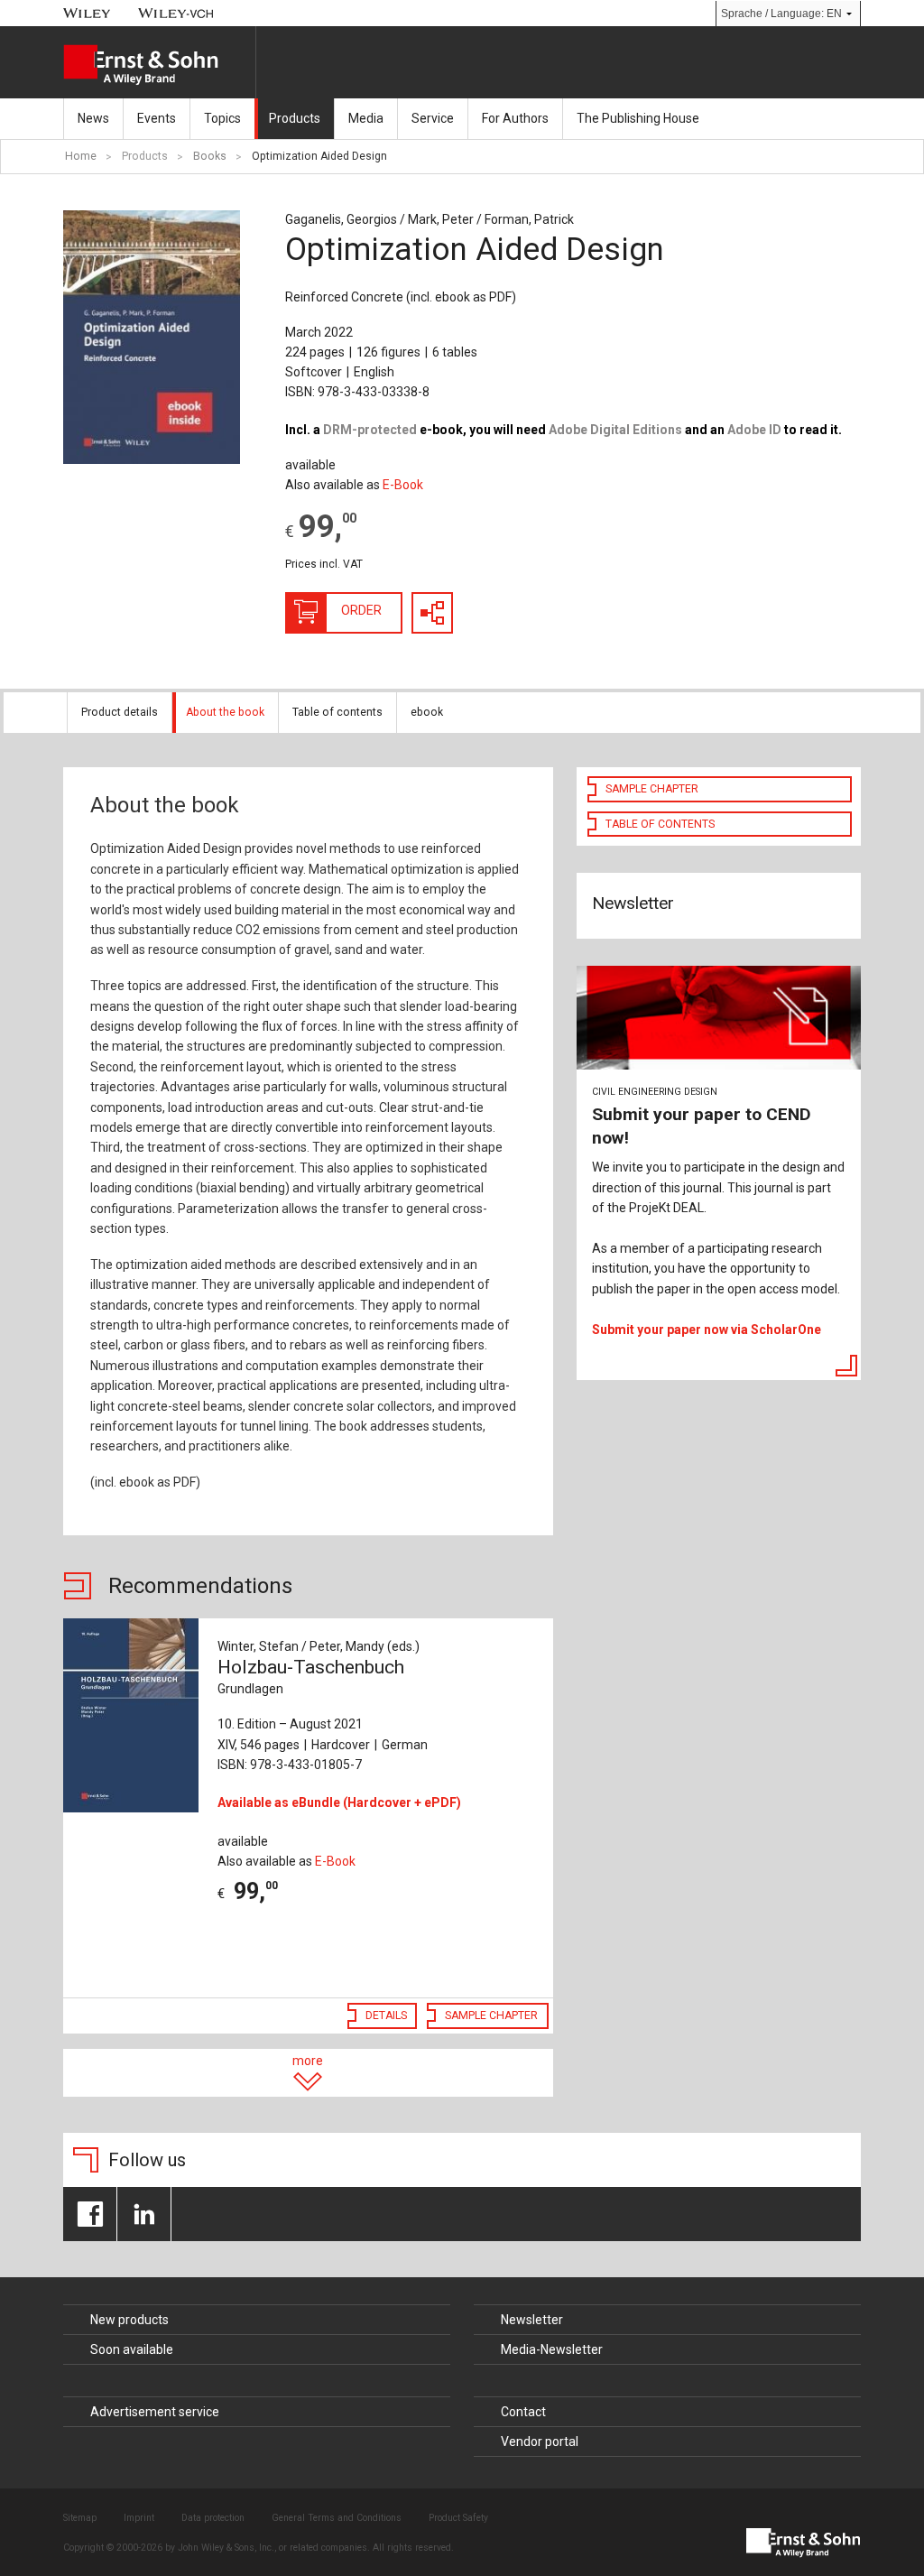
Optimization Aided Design (319, 156)
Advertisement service (155, 2412)
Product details (120, 712)
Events (157, 118)
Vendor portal (540, 2442)
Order (361, 610)
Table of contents (337, 712)
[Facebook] (90, 2214)
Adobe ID (754, 430)
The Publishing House (638, 118)
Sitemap (80, 2518)
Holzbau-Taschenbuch (311, 1676)
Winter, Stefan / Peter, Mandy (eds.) (319, 1646)
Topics (222, 118)
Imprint (139, 2518)
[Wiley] (87, 13)
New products (129, 2320)
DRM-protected (370, 430)
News (93, 118)
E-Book (403, 485)
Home (81, 156)
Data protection (213, 2518)
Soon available (132, 2349)
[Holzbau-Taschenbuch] (131, 1715)
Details (386, 2015)
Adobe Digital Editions (615, 430)
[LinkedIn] (144, 2214)
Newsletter (532, 2320)
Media (366, 118)
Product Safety (458, 2518)
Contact (523, 2412)
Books (210, 156)
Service (433, 118)
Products (295, 118)
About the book (225, 712)
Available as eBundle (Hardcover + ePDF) (339, 1802)
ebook (427, 712)
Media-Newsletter (552, 2349)
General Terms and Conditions (337, 2518)
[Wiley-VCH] (176, 13)
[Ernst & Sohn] (159, 65)
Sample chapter (491, 2015)
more (308, 2061)
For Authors (515, 118)
